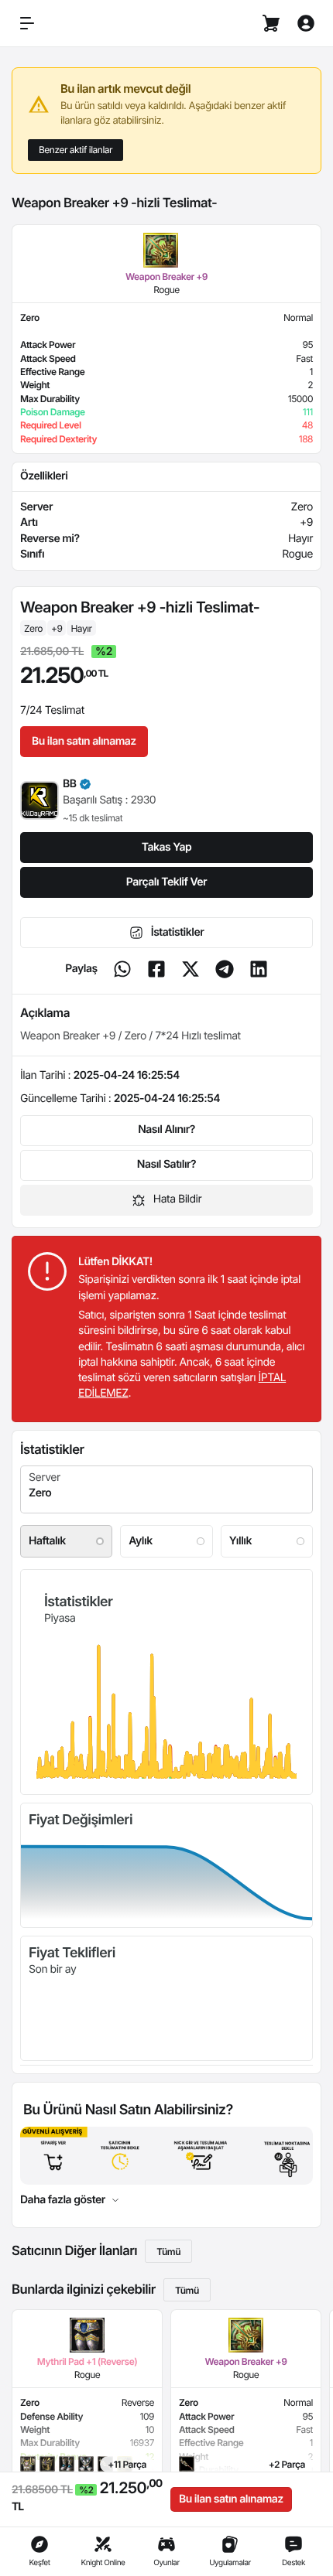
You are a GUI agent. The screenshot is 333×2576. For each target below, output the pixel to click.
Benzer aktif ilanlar (76, 150)
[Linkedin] (259, 969)
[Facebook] (156, 969)
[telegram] (225, 969)
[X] (191, 969)
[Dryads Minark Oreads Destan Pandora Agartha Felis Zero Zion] (166, 1489)
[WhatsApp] (122, 969)
